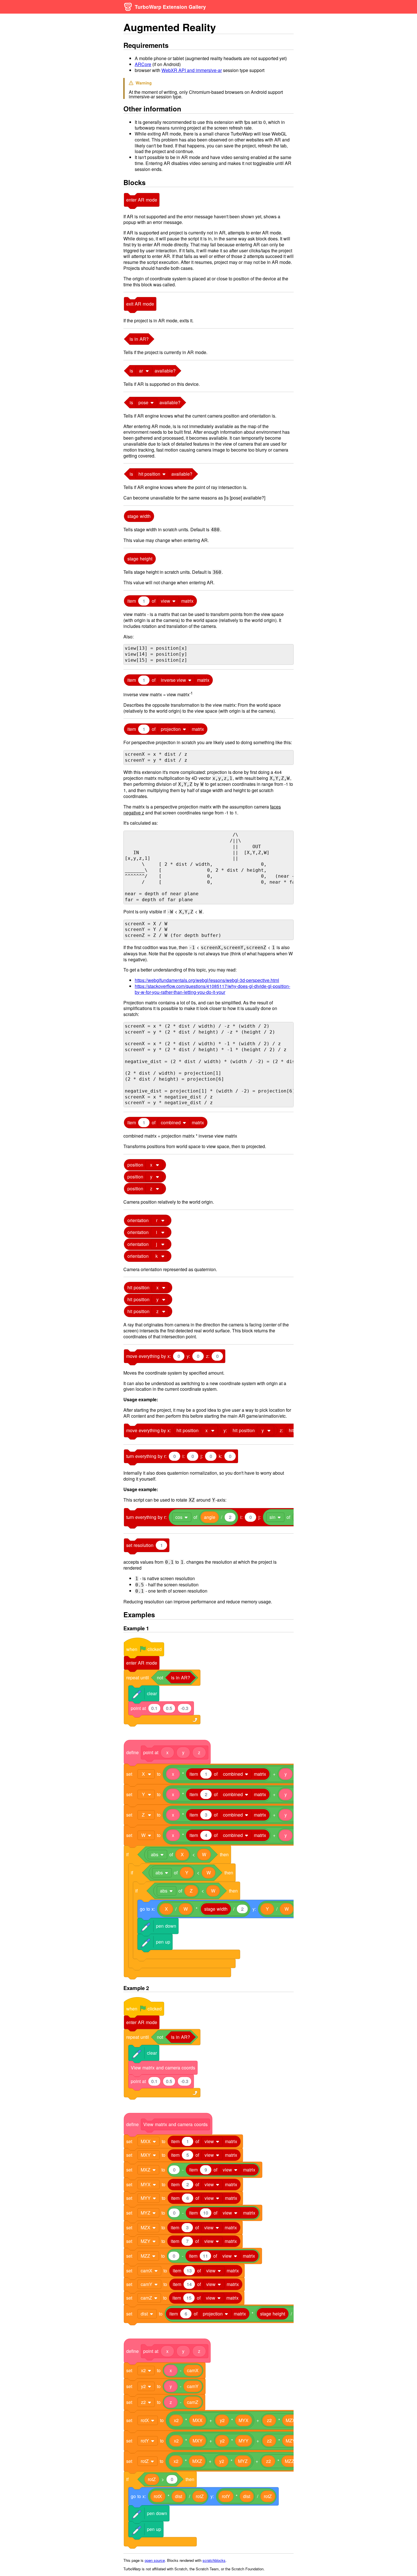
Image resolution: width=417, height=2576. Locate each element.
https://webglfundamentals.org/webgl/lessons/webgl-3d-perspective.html (207, 980)
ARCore (143, 64)
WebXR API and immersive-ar (192, 70)
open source (155, 2560)
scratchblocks (214, 2560)
